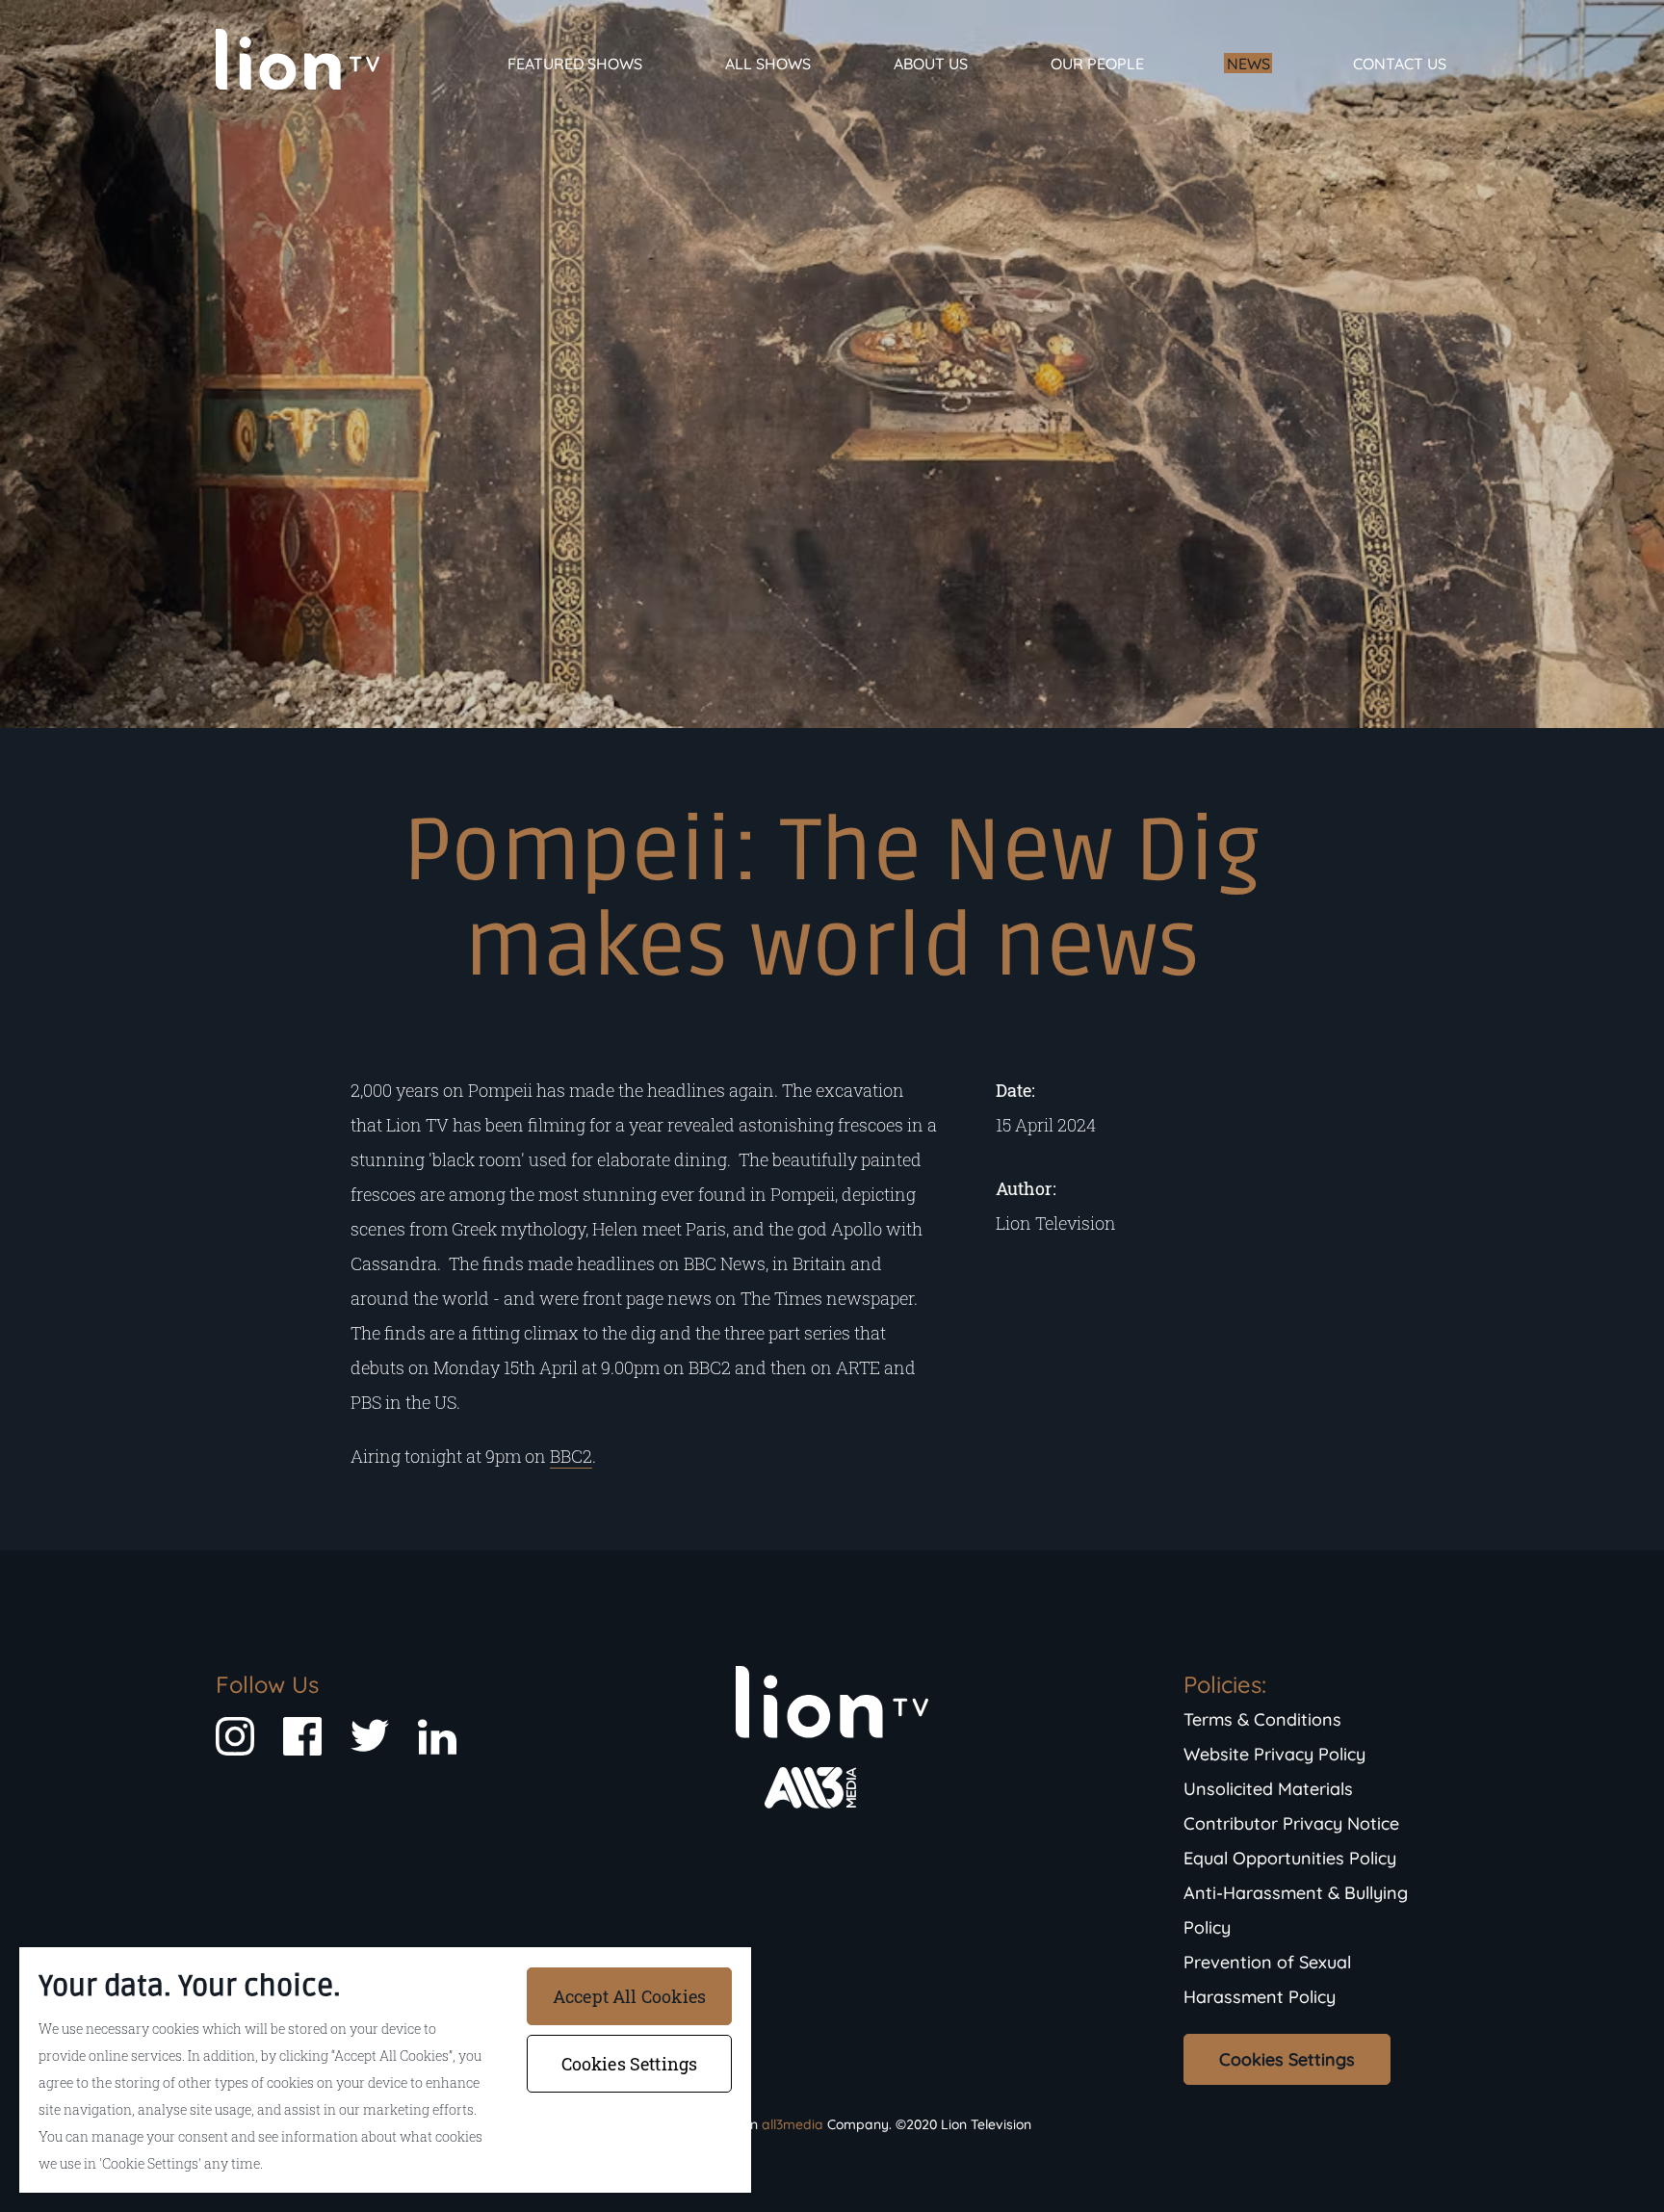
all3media (793, 2124)
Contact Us (1400, 64)
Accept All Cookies (629, 1996)
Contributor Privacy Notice (1291, 1823)
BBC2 (571, 1456)
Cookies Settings (1287, 2059)
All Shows (768, 64)
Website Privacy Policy (1274, 1754)
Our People (1097, 64)
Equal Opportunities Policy (1290, 1858)
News (1248, 64)
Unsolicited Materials (1268, 1789)
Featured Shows (575, 64)
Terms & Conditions (1262, 1719)
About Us (931, 64)
